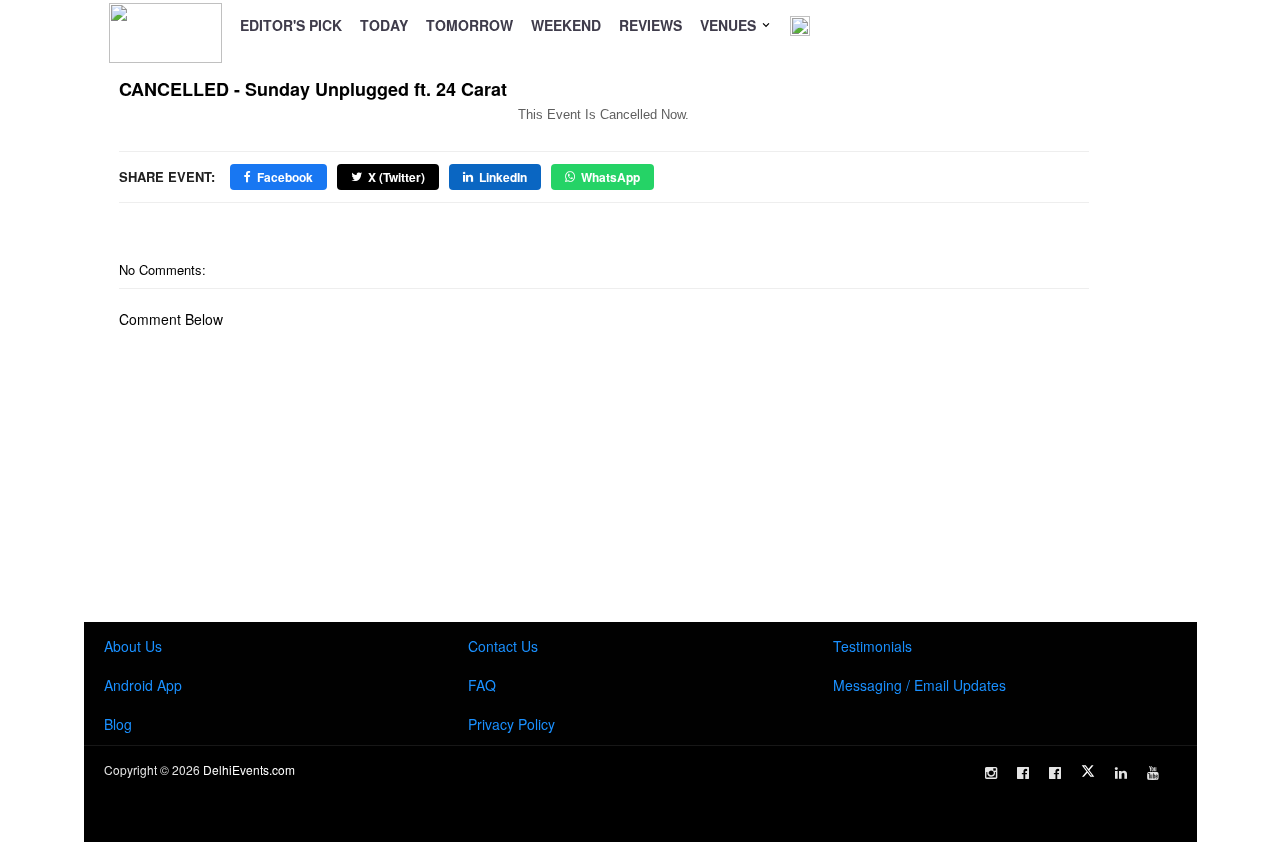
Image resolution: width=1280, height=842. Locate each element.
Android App (143, 685)
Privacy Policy (511, 724)
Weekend (566, 25)
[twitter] (1088, 771)
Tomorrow (469, 25)
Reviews (650, 25)
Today (384, 25)
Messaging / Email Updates (919, 685)
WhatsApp (610, 177)
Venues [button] (730, 25)
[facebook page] (1023, 773)
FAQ (482, 685)
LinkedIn (503, 177)
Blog (118, 724)
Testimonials (872, 646)
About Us (133, 646)
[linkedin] (1121, 773)
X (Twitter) (396, 177)
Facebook (285, 177)
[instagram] (991, 773)
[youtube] (1153, 773)
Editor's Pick (291, 25)
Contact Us (503, 646)
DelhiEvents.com (249, 769)
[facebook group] (1055, 773)
